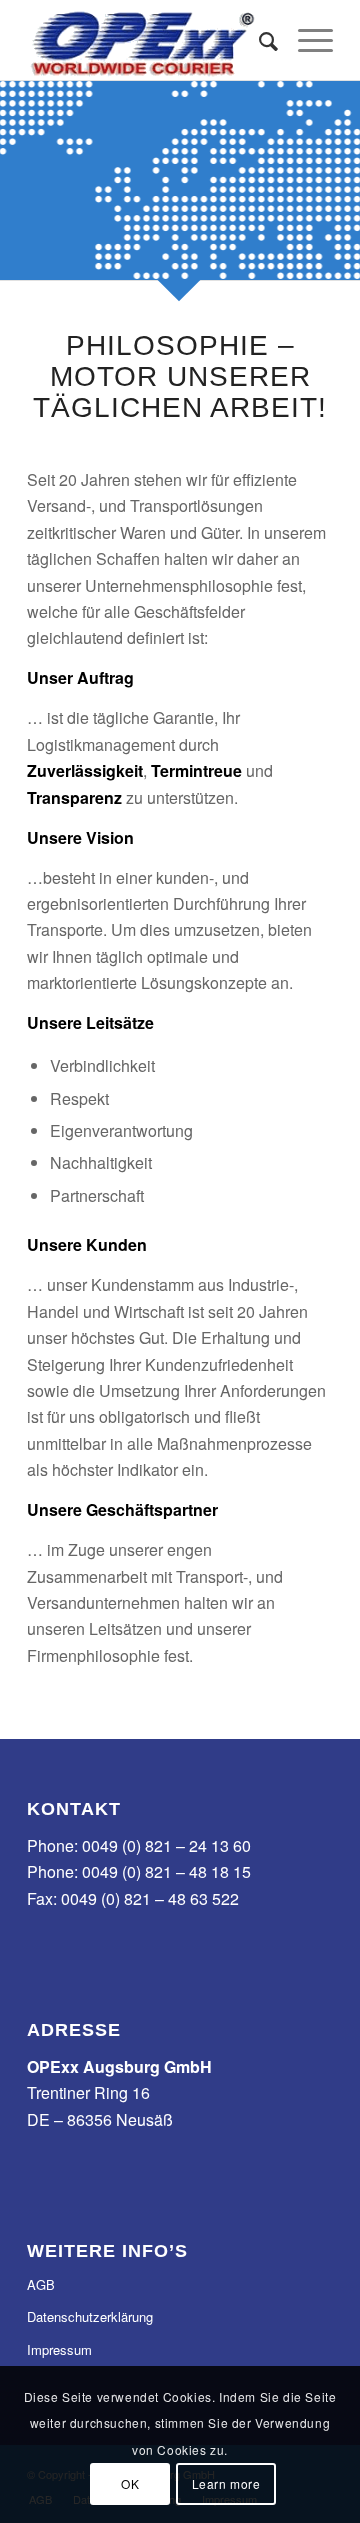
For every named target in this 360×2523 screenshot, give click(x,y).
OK (130, 2483)
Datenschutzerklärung (90, 2316)
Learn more (226, 2483)
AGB (41, 2284)
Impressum (59, 2349)
